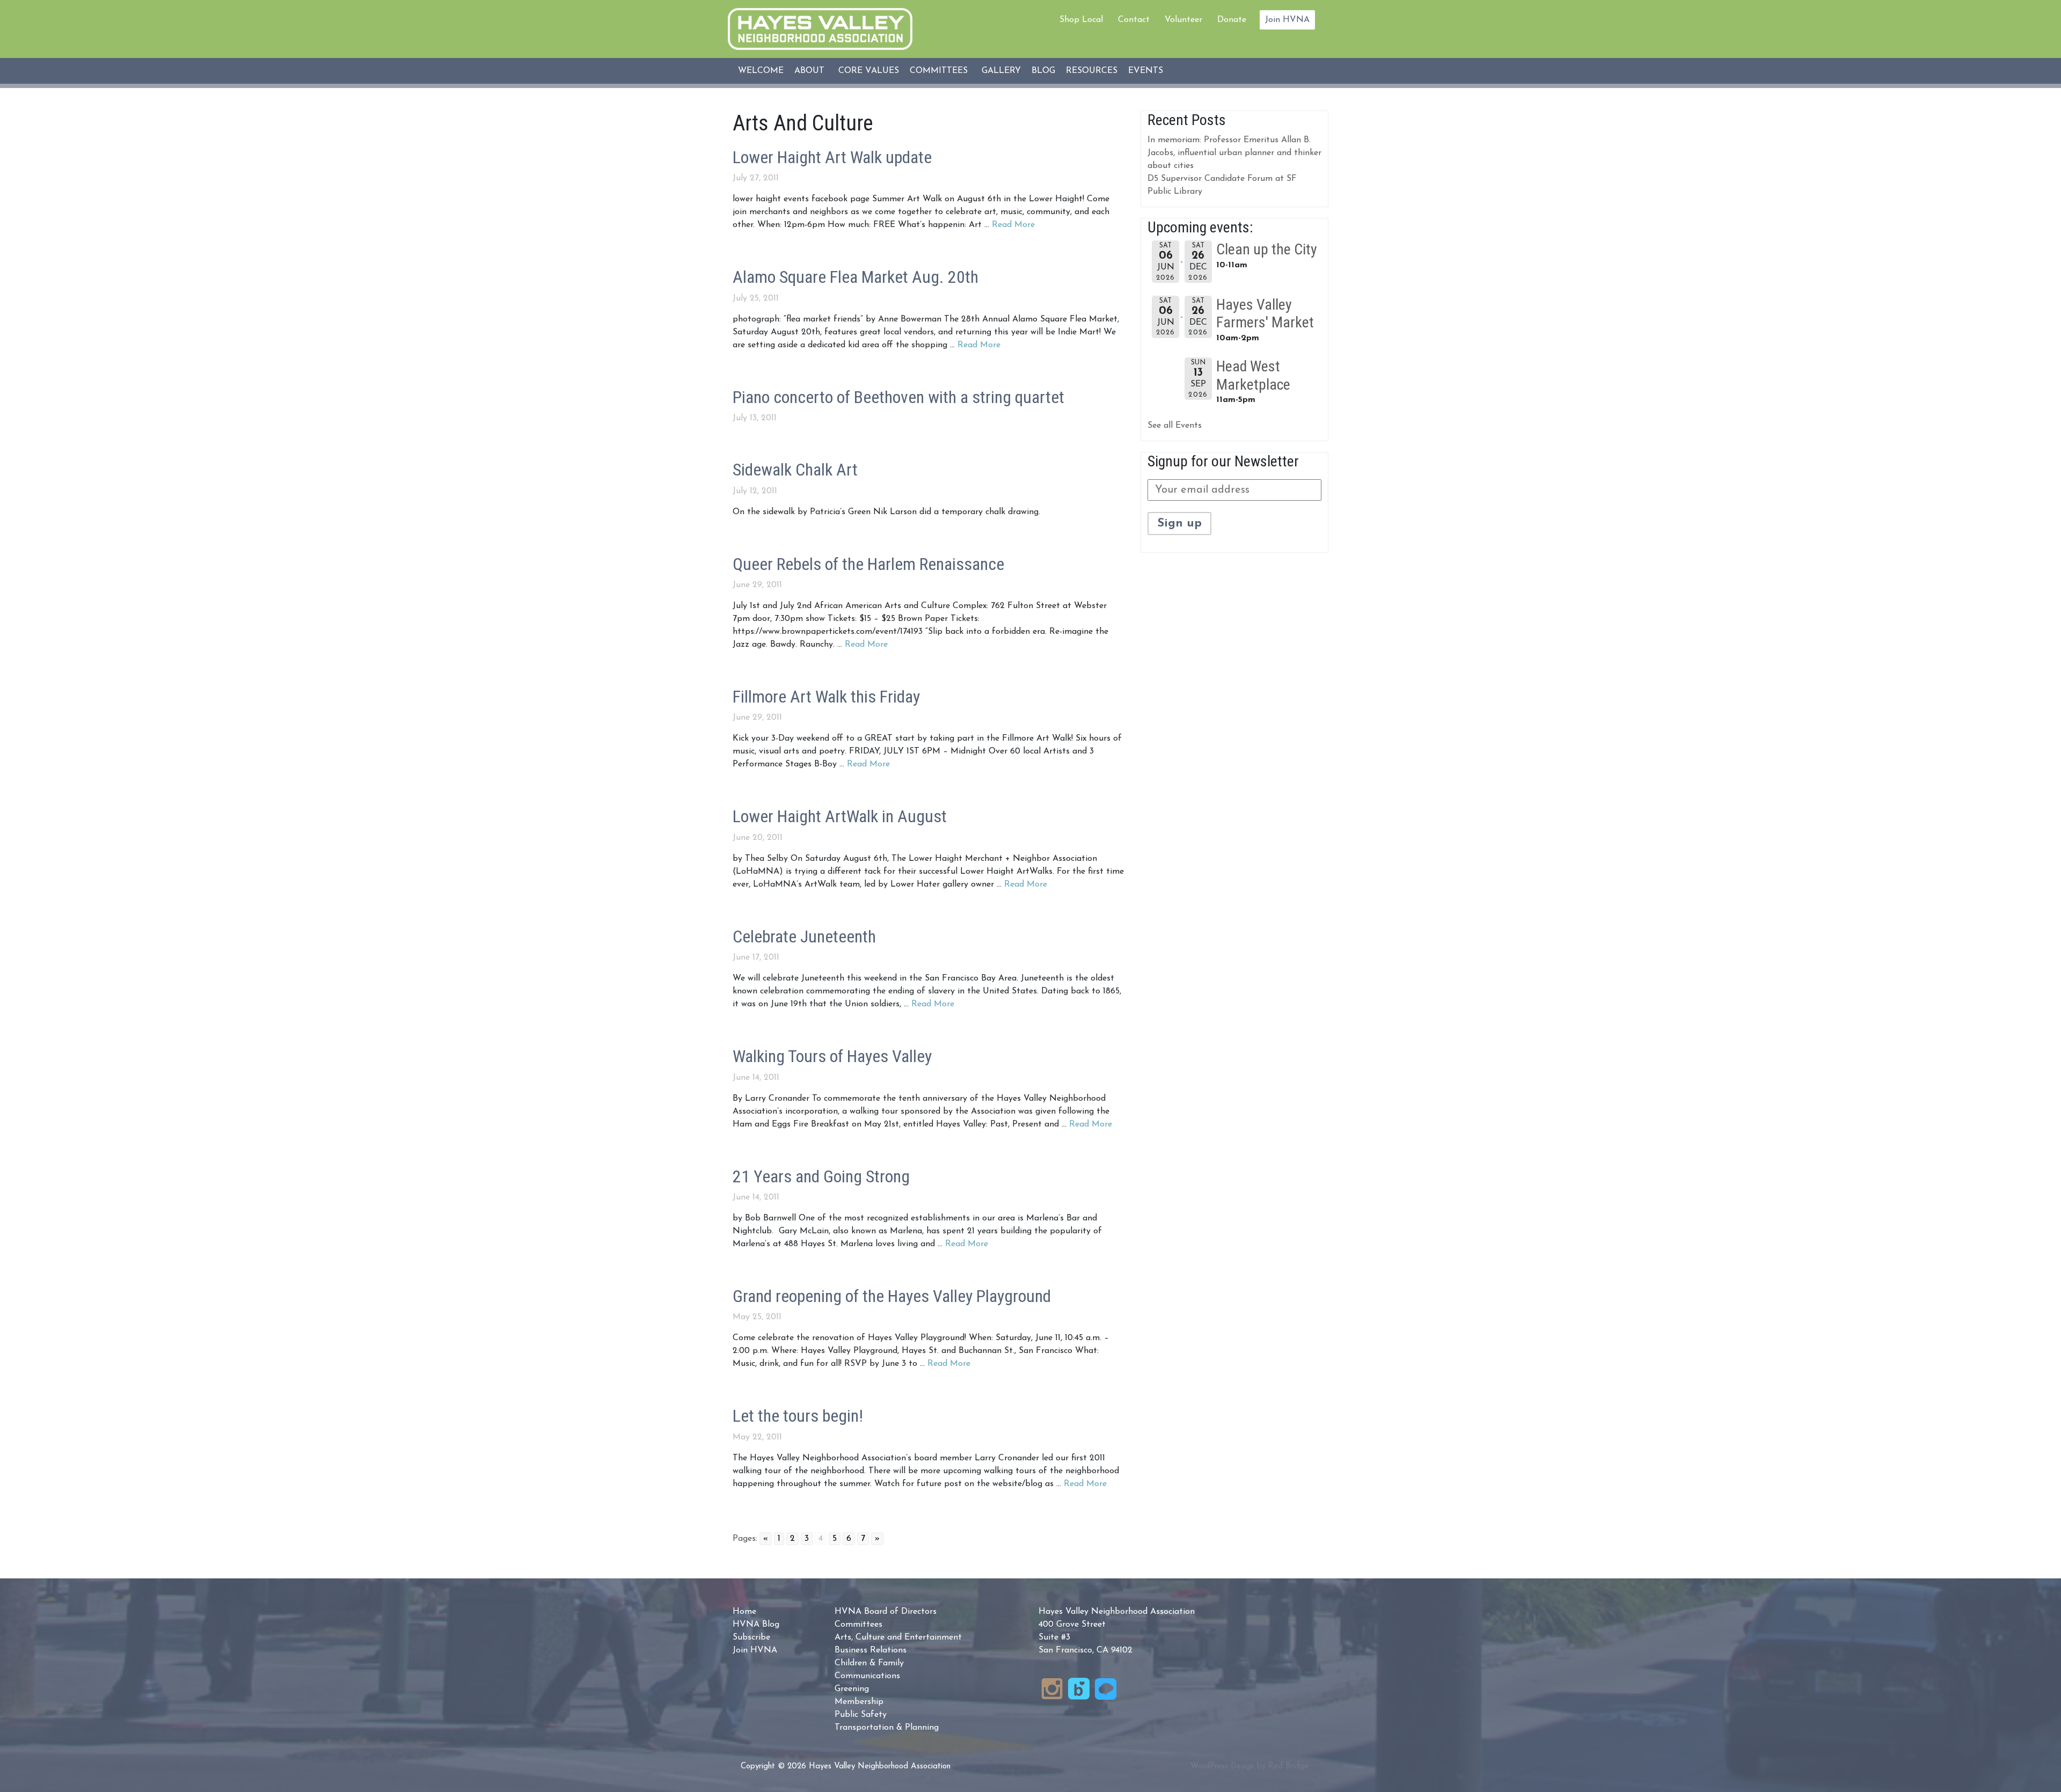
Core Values (869, 71)
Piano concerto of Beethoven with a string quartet (898, 397)
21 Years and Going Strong (821, 1176)
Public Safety (861, 1715)
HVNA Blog (756, 1625)
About (809, 71)
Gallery (1001, 71)
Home (744, 1612)
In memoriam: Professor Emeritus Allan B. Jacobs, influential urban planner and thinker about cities (1234, 153)
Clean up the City (1267, 249)
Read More (1013, 225)
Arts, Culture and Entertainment (898, 1637)
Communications (867, 1676)
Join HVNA (1287, 20)
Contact (1134, 20)
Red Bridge (1288, 1767)
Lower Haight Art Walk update (832, 157)
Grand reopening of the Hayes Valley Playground (892, 1296)
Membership (859, 1702)
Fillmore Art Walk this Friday (826, 697)
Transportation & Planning (887, 1728)
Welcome (761, 71)
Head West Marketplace (1253, 375)
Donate (1232, 20)
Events (1146, 71)
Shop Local (1081, 20)
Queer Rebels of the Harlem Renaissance (868, 564)
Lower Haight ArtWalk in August (840, 816)
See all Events (1175, 426)
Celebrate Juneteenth (804, 937)
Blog (1043, 71)
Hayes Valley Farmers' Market (1265, 314)
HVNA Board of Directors (886, 1612)
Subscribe (751, 1637)
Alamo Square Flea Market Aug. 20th (856, 277)
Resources (1092, 71)
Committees (939, 71)
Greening (852, 1689)
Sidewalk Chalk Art (795, 470)
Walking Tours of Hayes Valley (832, 1056)
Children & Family (869, 1663)
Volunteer (1183, 20)
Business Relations (871, 1650)
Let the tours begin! (798, 1416)
